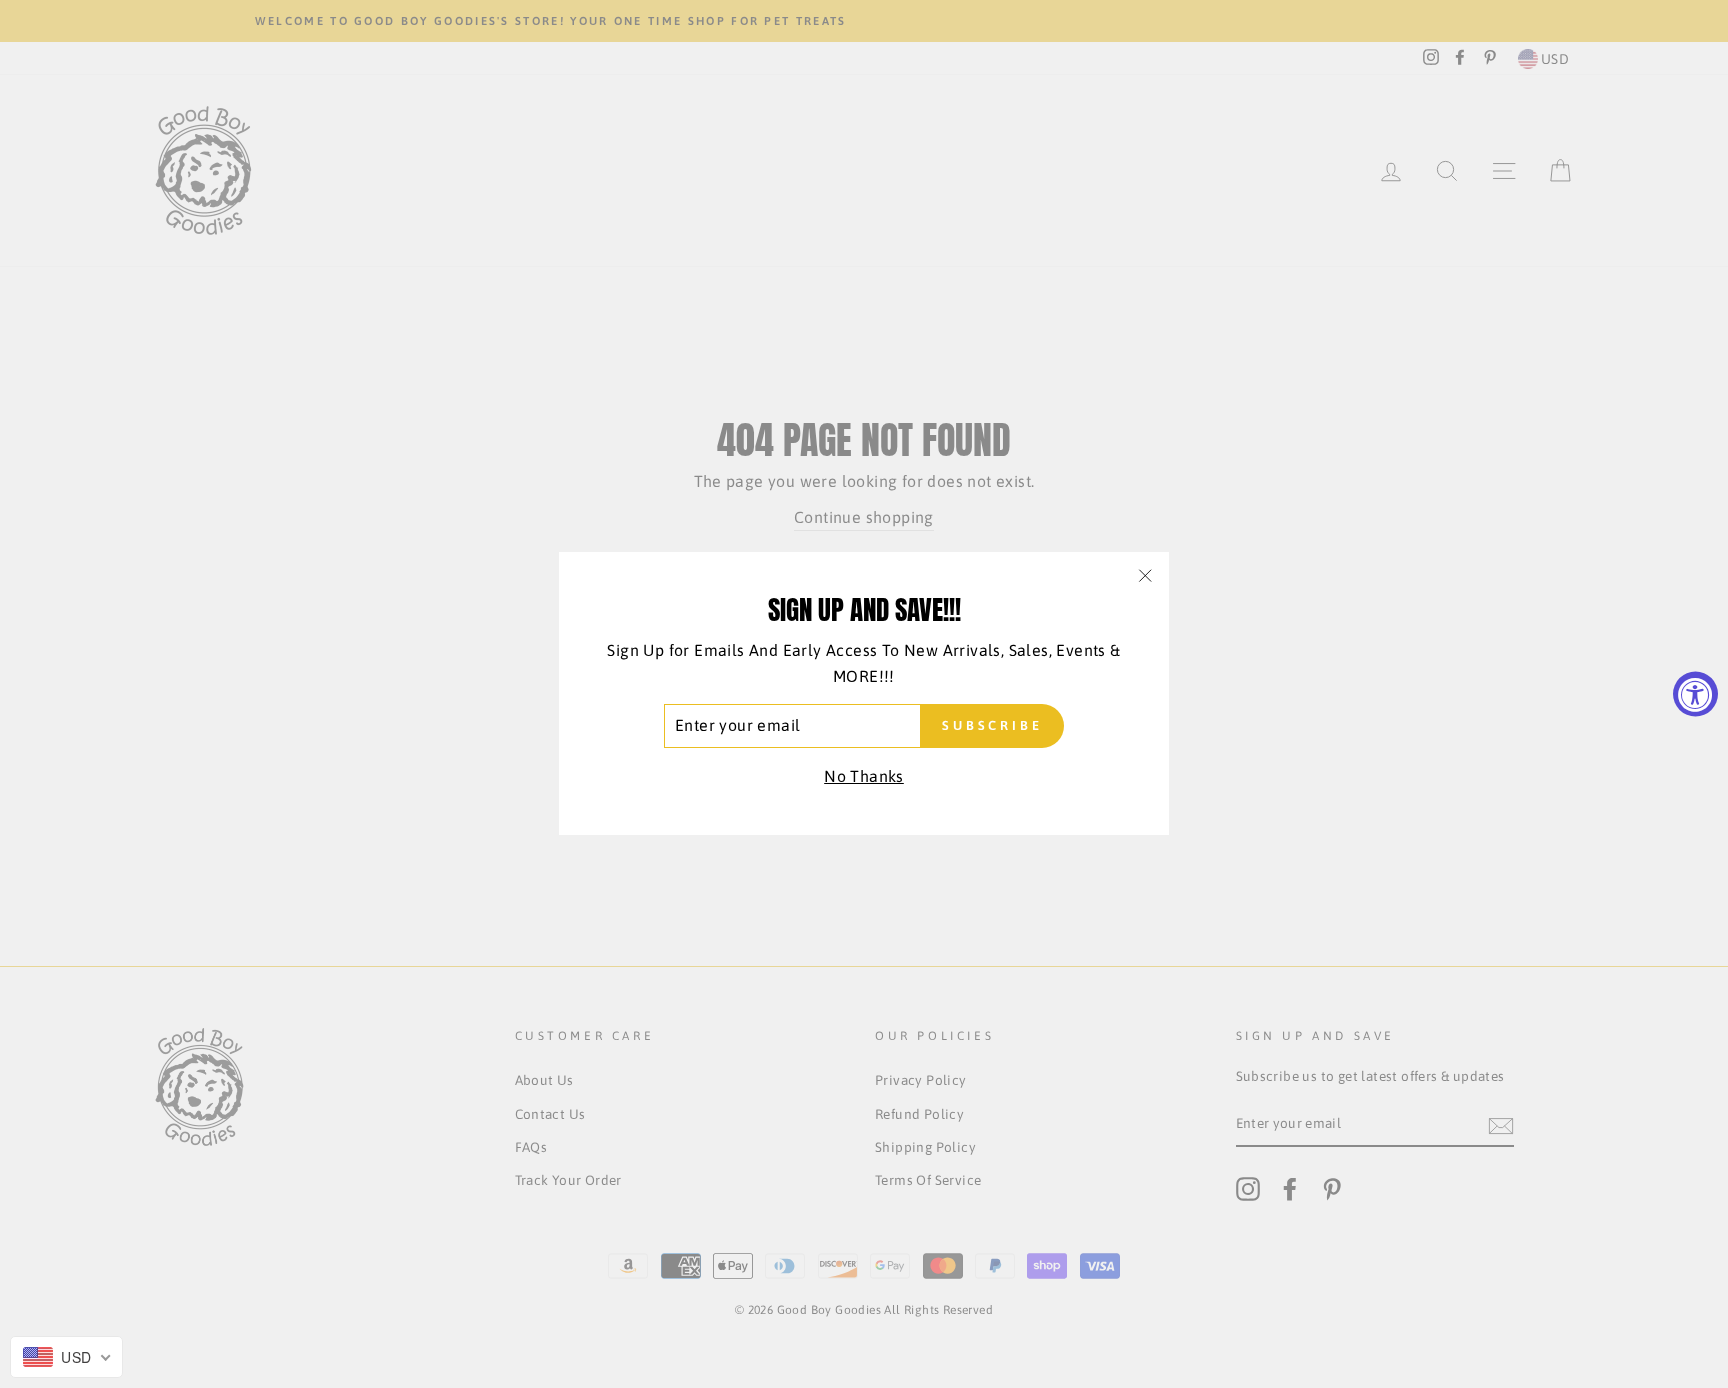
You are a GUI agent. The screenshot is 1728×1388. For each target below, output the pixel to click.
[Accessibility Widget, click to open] (1695, 694)
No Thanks (864, 776)
